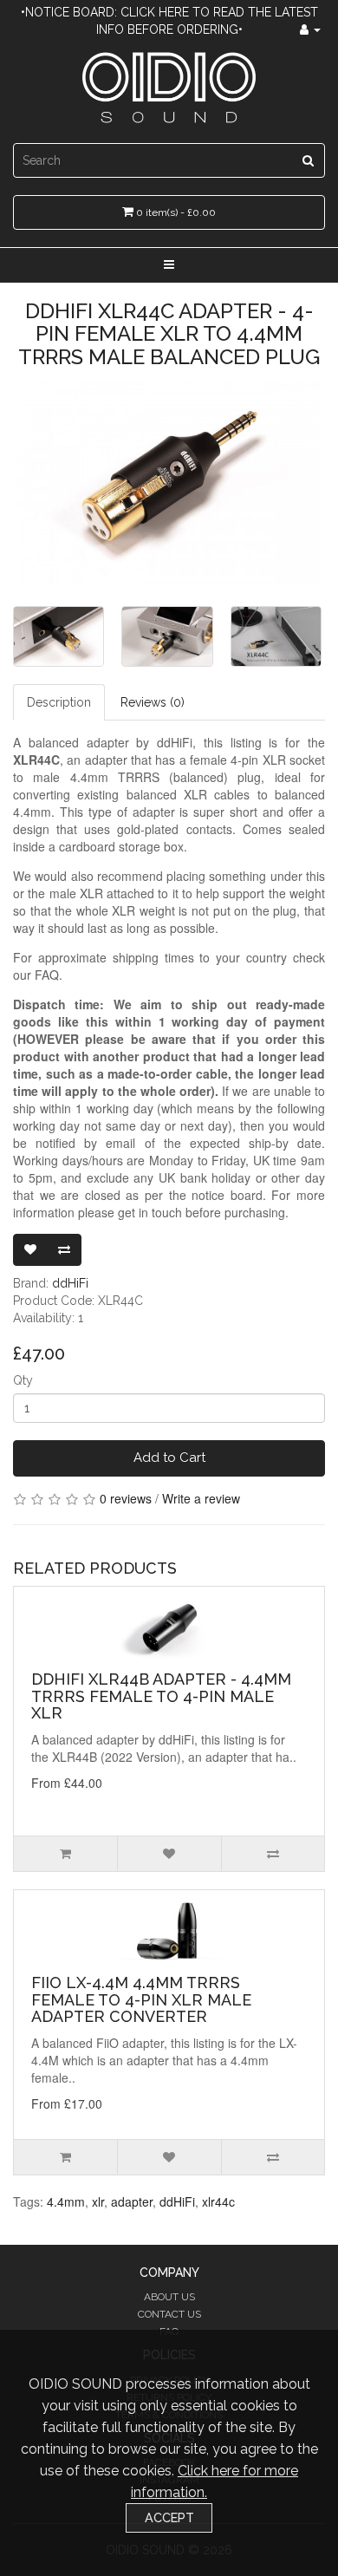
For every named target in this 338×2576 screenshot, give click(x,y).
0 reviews (126, 1498)
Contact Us (169, 2314)
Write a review (201, 1498)
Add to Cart (169, 1458)
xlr (98, 2201)
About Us (169, 2297)
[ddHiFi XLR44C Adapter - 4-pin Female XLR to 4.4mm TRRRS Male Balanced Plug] (169, 483)
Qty (23, 1380)
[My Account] (310, 29)
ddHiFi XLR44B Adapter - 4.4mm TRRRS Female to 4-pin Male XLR (161, 1696)
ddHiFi (70, 1283)
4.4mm (66, 2201)
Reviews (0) (153, 702)
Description (59, 702)
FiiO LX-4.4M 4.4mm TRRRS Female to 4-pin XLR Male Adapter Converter (141, 2000)
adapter (132, 2201)
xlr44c (218, 2201)
